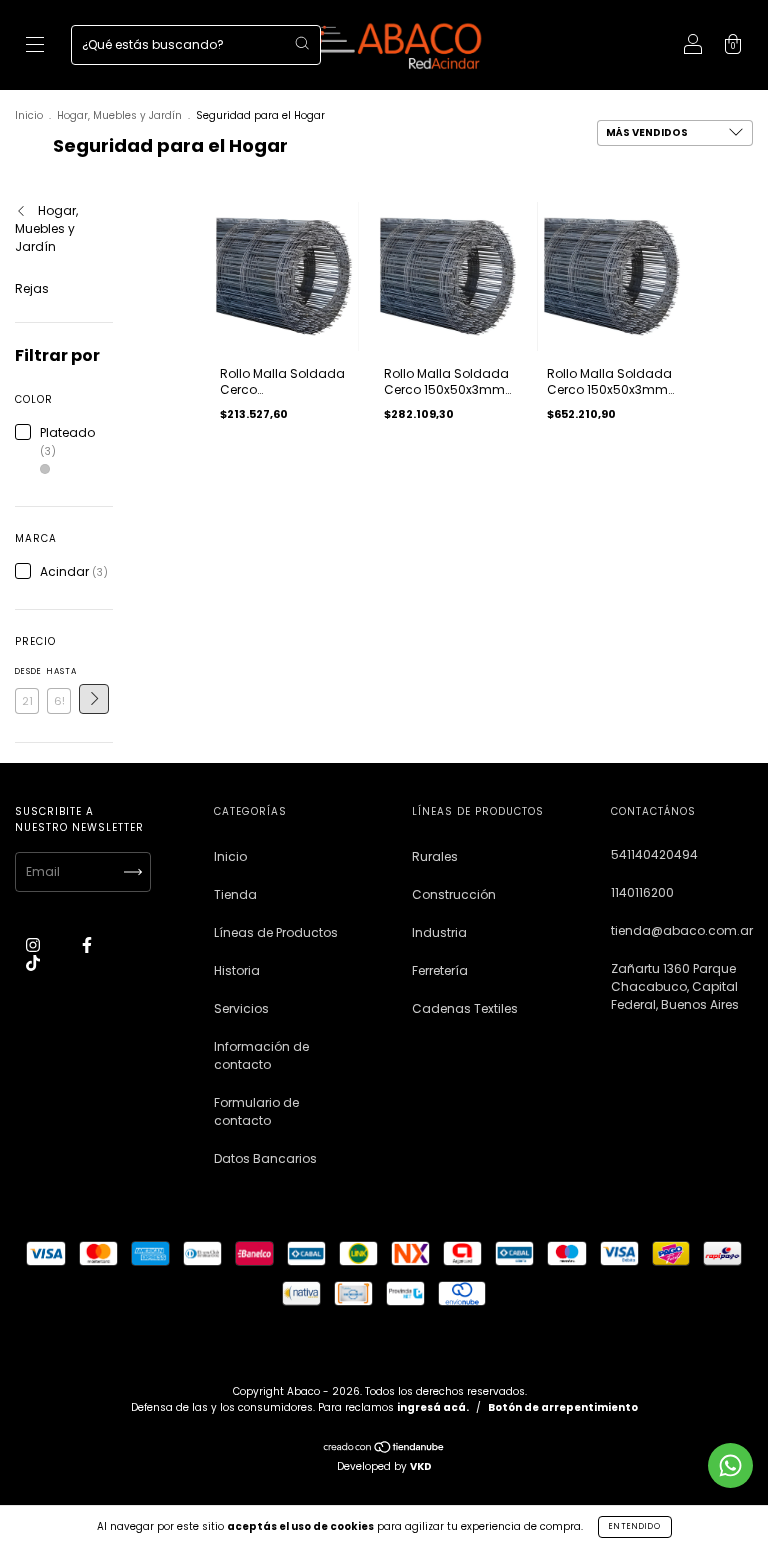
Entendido (635, 1526)
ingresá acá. (433, 1407)
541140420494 (654, 854)
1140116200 (642, 892)
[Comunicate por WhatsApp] (730, 1465)
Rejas (32, 288)
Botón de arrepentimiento (563, 1407)
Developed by (384, 1466)
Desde (27, 671)
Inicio (29, 115)
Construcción (454, 894)
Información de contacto (261, 1055)
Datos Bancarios (265, 1158)
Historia (237, 970)
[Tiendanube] (384, 1449)
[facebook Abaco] (87, 944)
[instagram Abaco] (34, 944)
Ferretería (440, 970)
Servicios (241, 1008)
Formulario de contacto (256, 1111)
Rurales (435, 856)
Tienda (235, 894)
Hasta (59, 671)
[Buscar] (302, 43)
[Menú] (35, 46)
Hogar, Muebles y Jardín (119, 115)
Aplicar (94, 699)
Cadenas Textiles (465, 1008)
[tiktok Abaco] (33, 962)
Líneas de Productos (276, 932)
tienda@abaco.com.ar (682, 930)
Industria (439, 932)
